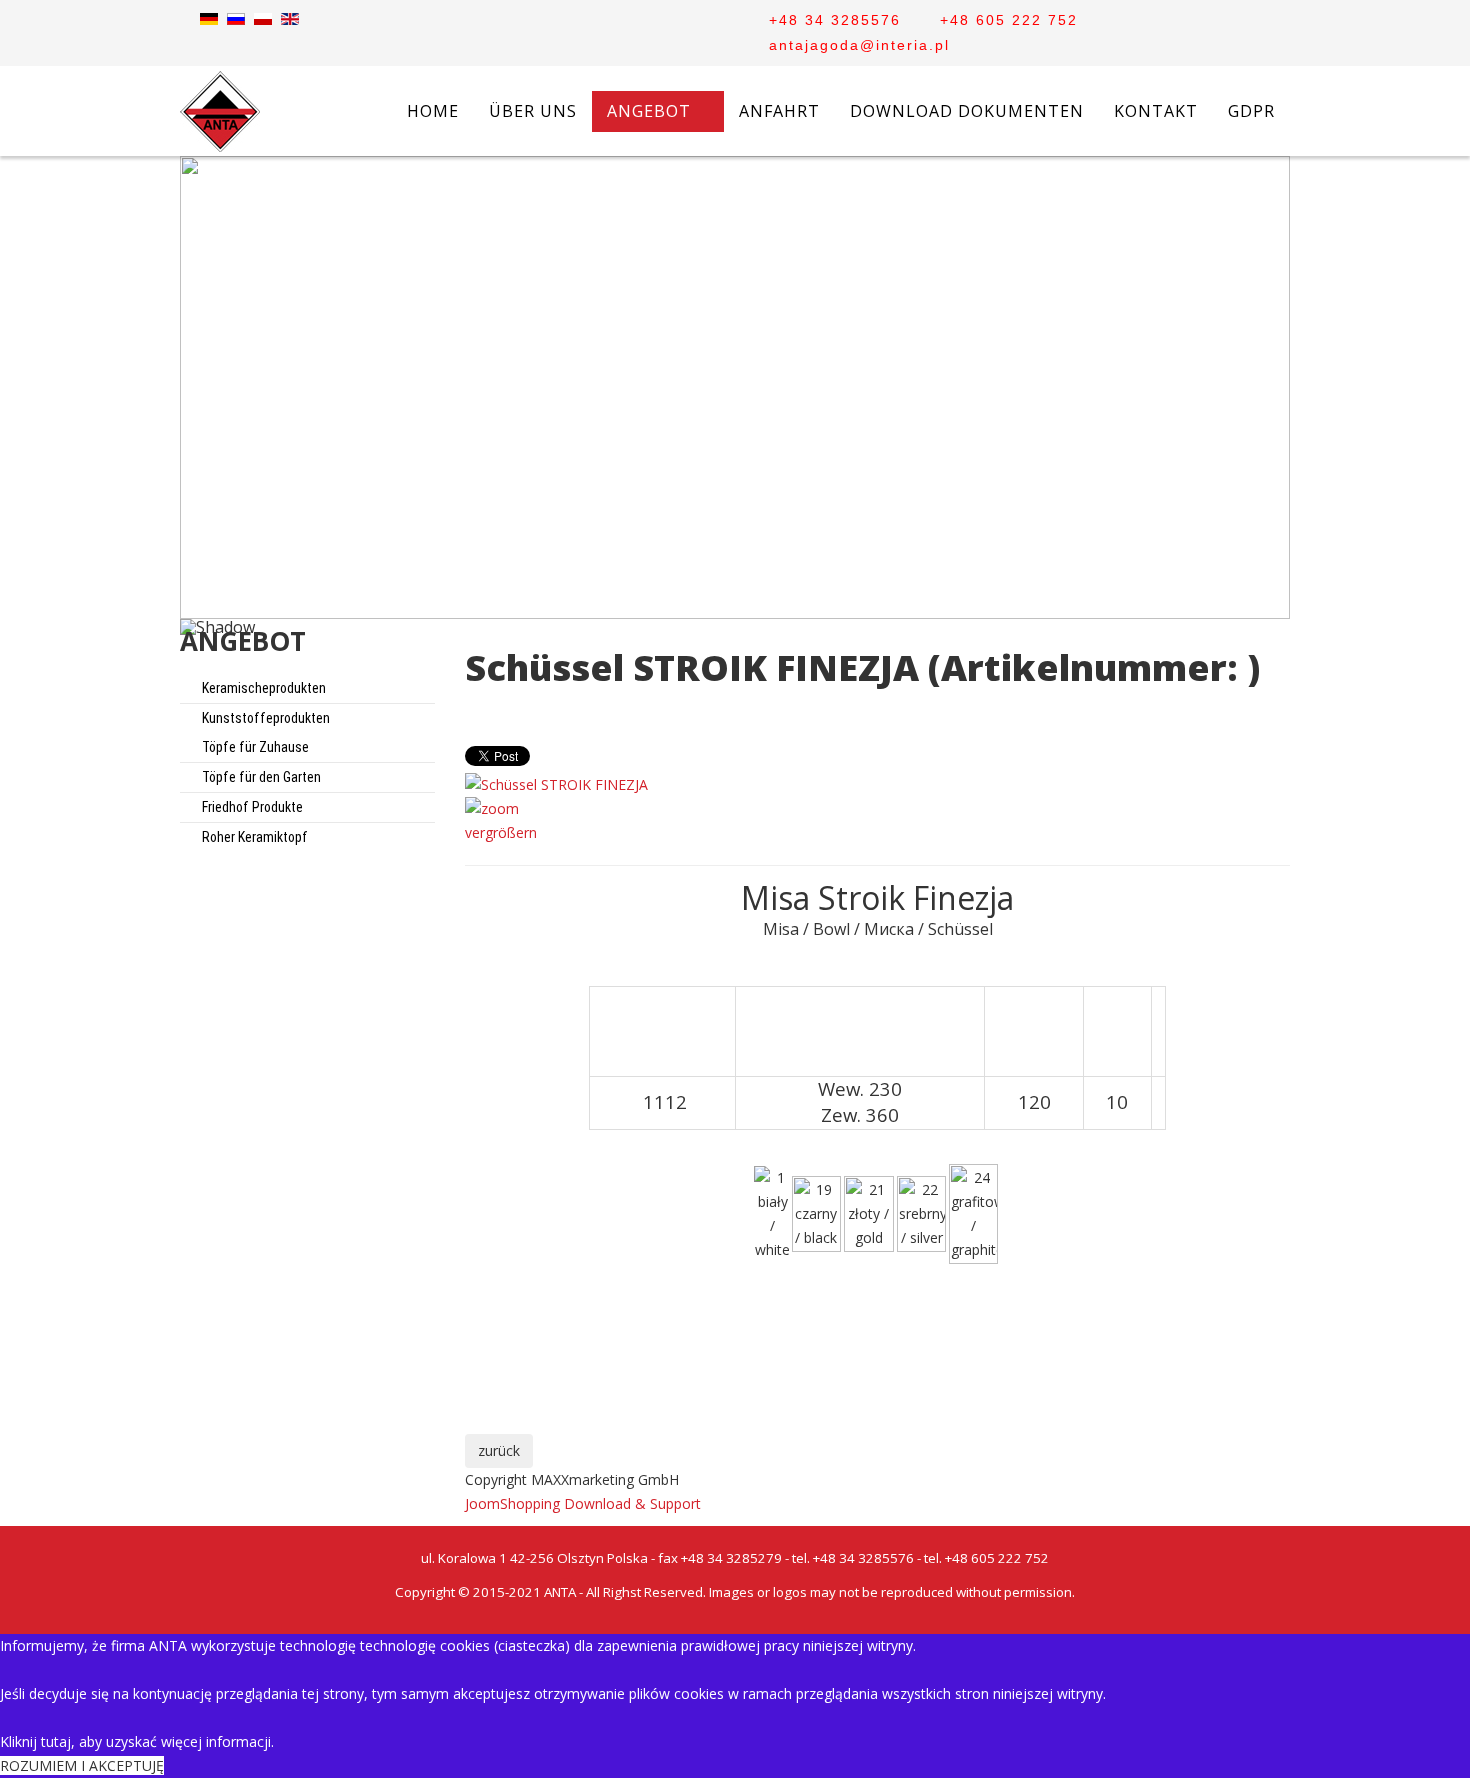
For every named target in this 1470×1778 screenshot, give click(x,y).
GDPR (1251, 111)
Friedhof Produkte (251, 807)
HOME (433, 111)
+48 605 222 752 (1009, 20)
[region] (735, 412)
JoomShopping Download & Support (583, 1503)
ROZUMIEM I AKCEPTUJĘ (82, 1765)
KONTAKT (1156, 111)
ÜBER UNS (533, 111)
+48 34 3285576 (835, 20)
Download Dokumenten (967, 111)
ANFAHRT (779, 111)
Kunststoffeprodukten (264, 718)
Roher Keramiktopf (253, 837)
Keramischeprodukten (262, 688)
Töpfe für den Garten (260, 777)
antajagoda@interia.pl (859, 45)
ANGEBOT (649, 111)
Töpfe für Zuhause (254, 747)
